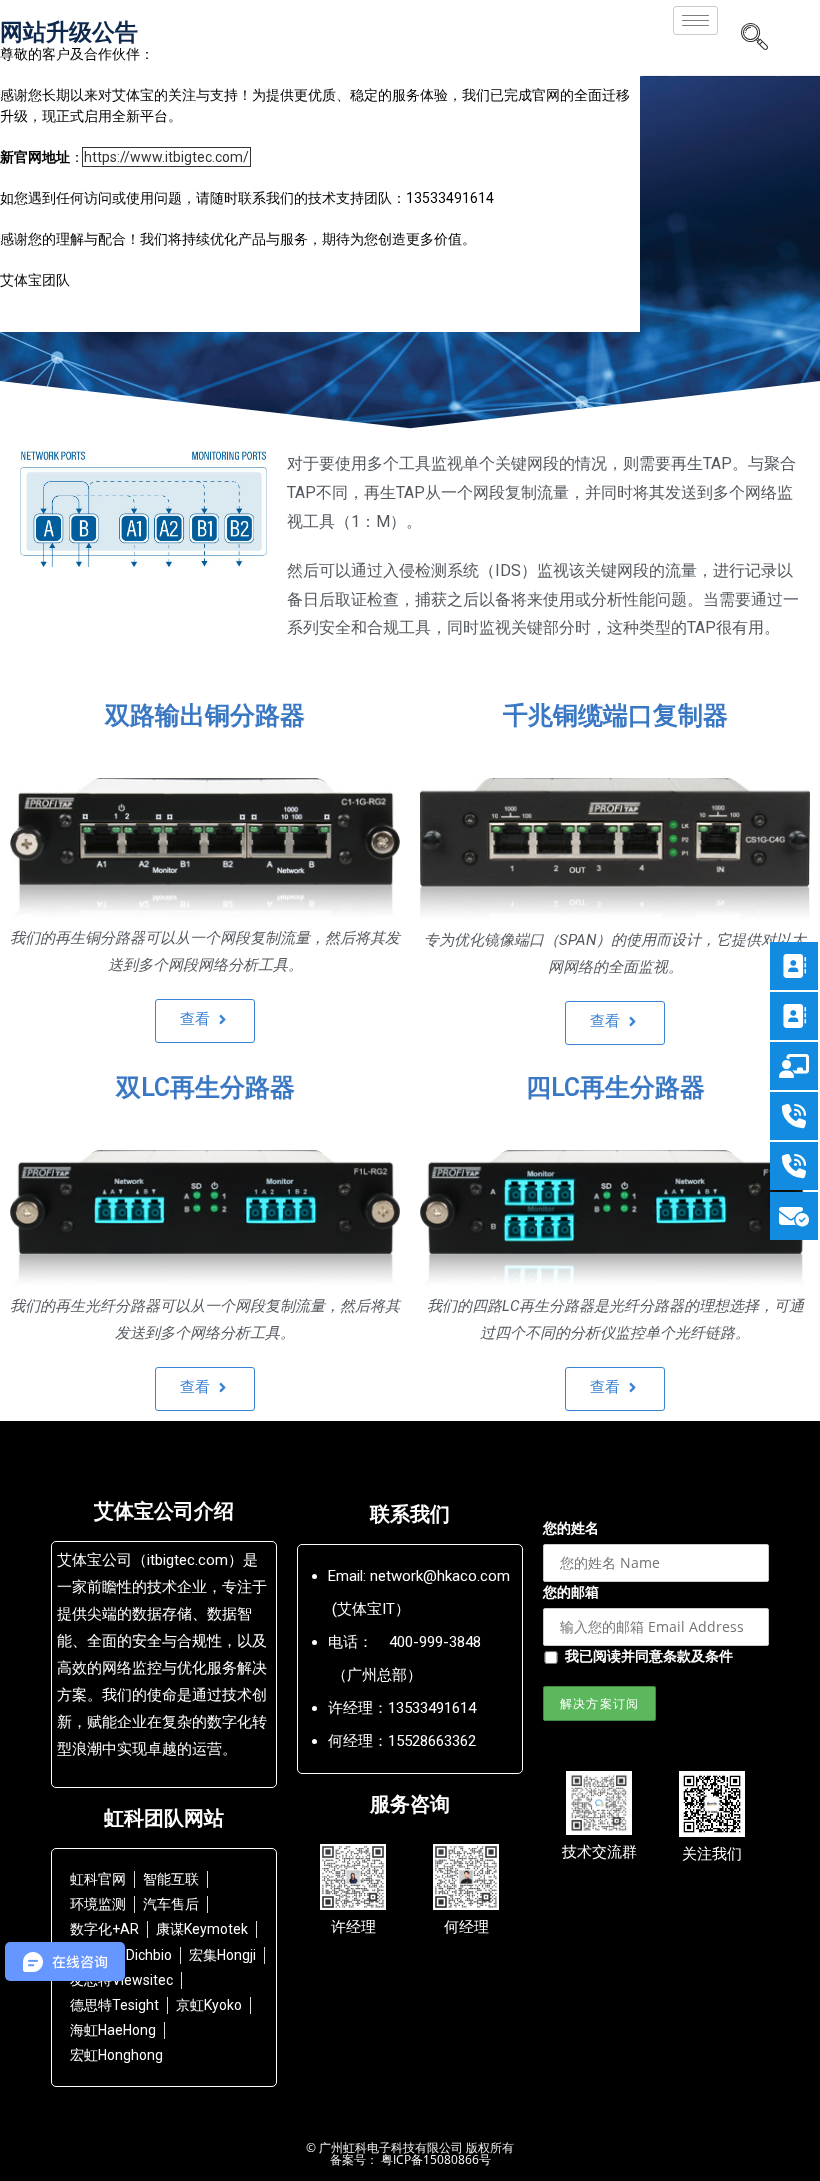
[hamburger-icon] (695, 20)
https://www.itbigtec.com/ (166, 157)
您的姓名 (571, 1527)
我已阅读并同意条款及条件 (649, 1655)
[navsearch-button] (754, 38)
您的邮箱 (571, 1591)
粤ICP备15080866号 (434, 2159)
